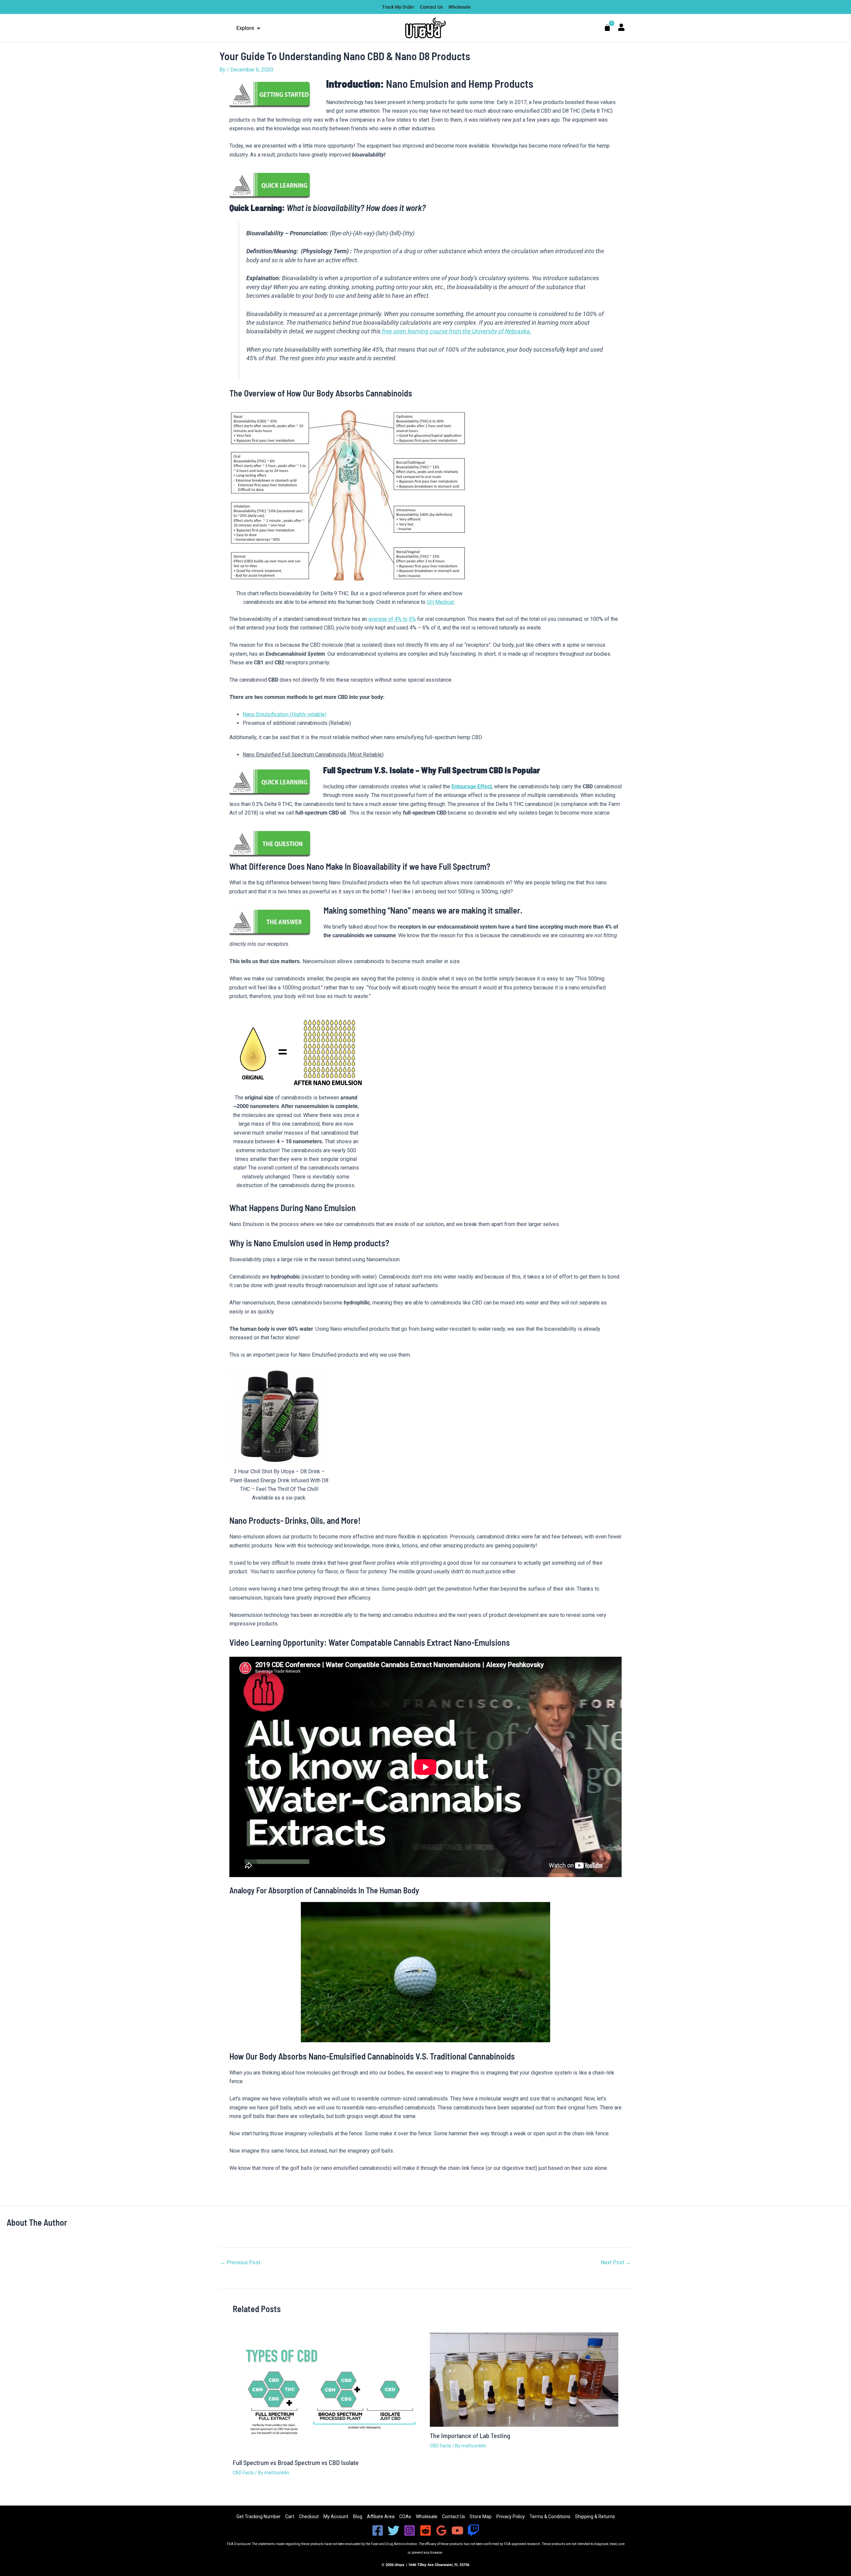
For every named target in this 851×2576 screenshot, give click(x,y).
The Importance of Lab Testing (470, 2435)
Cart (290, 2517)
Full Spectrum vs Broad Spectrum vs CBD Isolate (296, 2462)
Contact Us (454, 2517)
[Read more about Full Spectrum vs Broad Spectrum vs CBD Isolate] (327, 2393)
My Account (336, 2517)
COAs (405, 2517)
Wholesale (427, 2517)
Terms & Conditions (550, 2517)
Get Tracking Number (258, 2517)
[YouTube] (457, 2530)
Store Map (481, 2517)
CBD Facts (243, 2473)
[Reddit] (425, 2530)
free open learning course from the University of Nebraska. (456, 331)
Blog (358, 2517)
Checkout (309, 2517)
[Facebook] (378, 2530)
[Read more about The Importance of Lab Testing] (524, 2379)
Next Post (616, 2263)
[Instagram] (410, 2530)
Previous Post (240, 2263)
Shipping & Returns (595, 2517)
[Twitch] (473, 2530)
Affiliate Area (381, 2517)
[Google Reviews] (441, 2530)
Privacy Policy (511, 2517)
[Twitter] (394, 2530)
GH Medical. (441, 602)
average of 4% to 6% (392, 619)
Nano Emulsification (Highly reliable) (285, 714)
